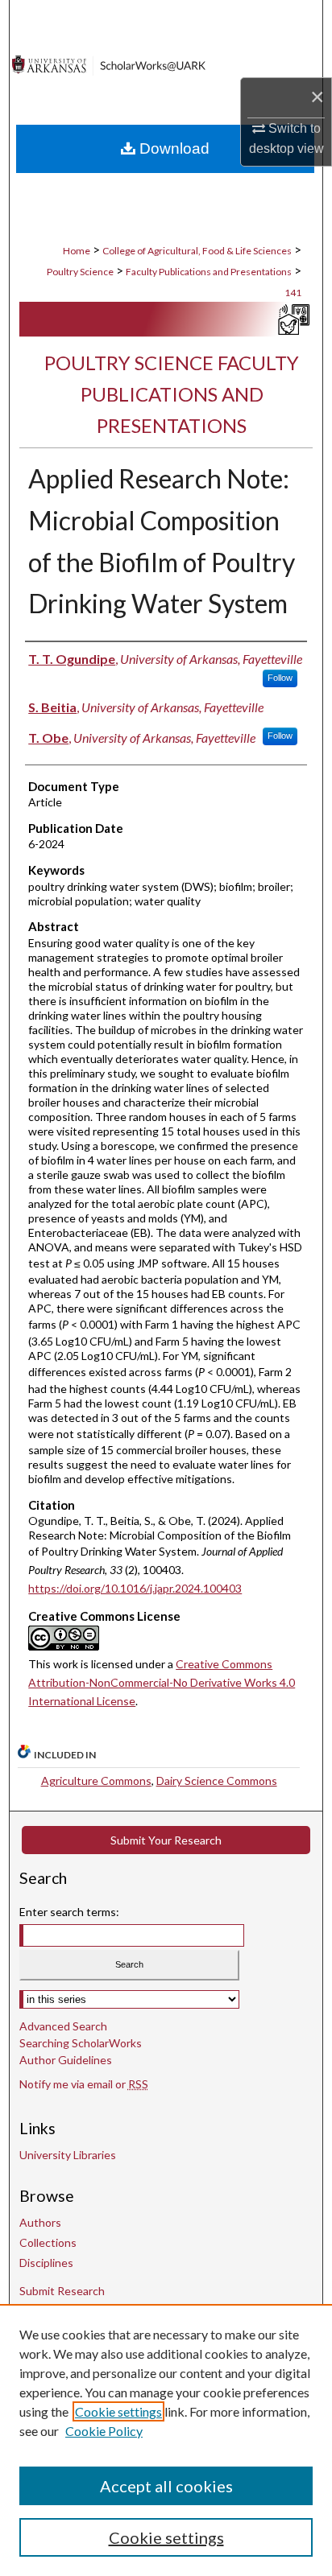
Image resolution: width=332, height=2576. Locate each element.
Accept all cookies (166, 2486)
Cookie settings (118, 2411)
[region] (166, 2440)
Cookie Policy (104, 2431)
